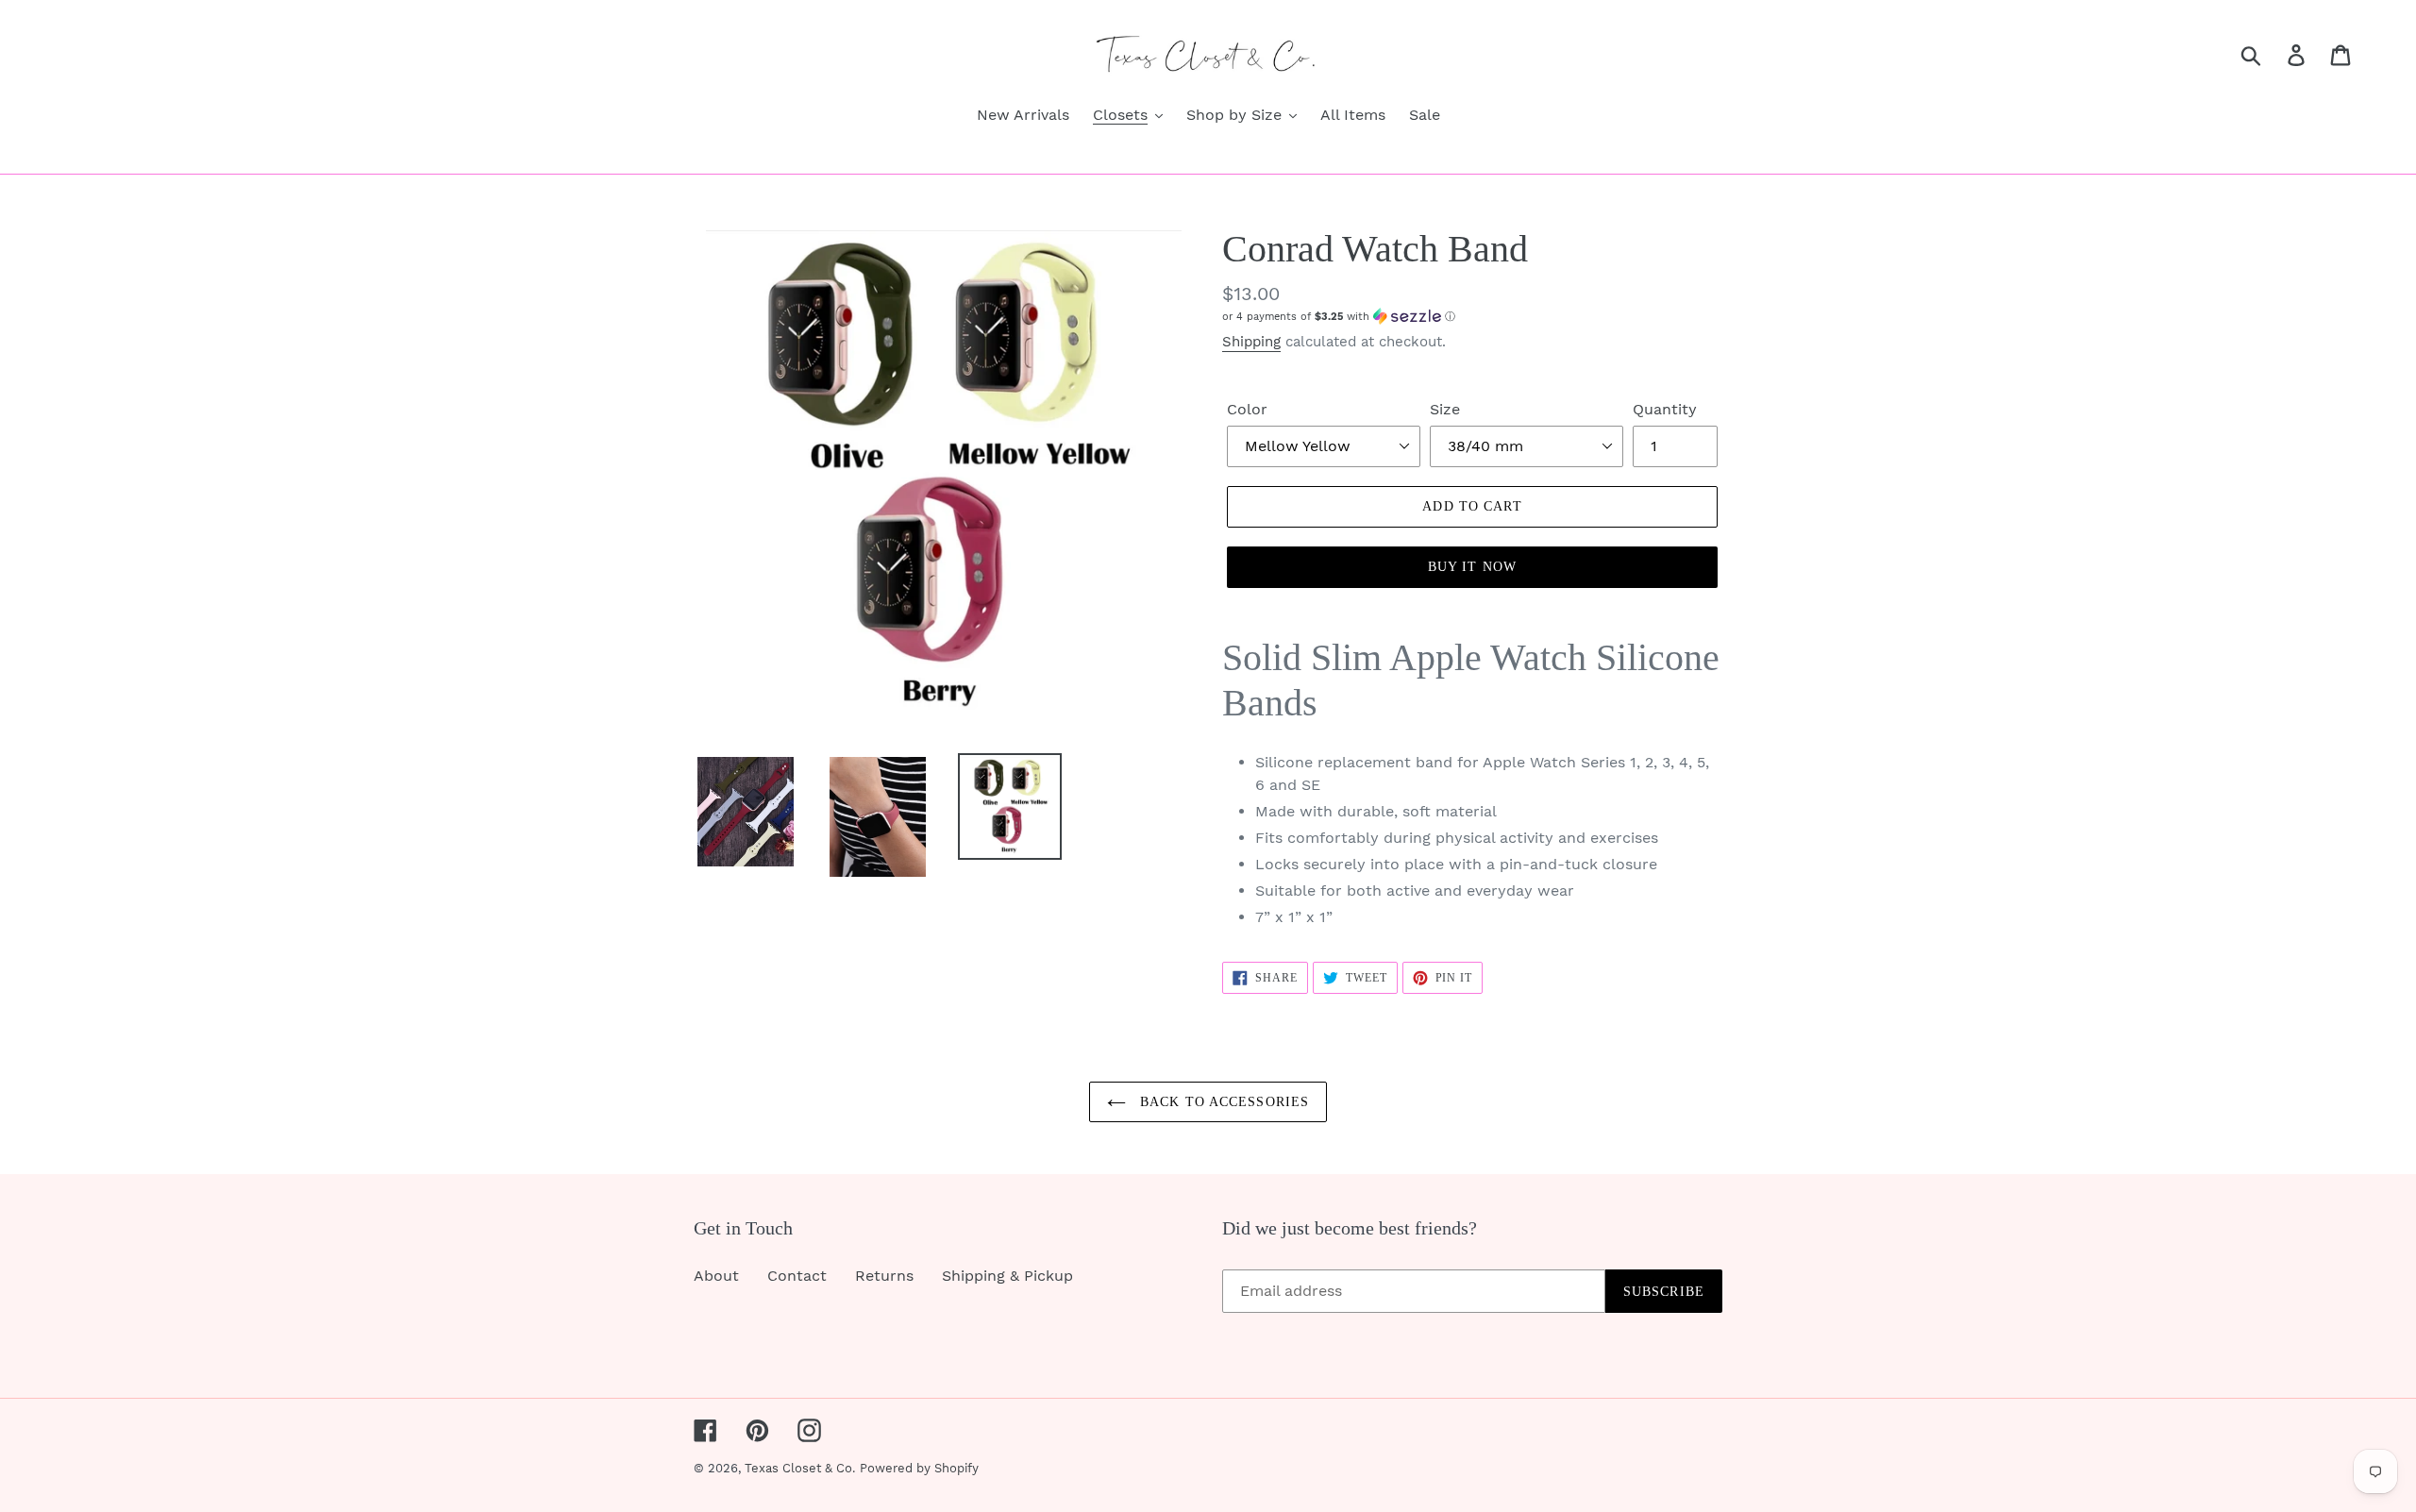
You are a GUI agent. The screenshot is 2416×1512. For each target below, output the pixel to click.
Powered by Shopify (919, 1468)
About (716, 1276)
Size (1445, 409)
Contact (797, 1276)
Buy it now (1472, 567)
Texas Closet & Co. (800, 1468)
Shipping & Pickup (1007, 1276)
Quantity (1665, 409)
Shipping (1251, 342)
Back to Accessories (1222, 1102)
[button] (1472, 317)
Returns (884, 1276)
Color (1247, 409)
